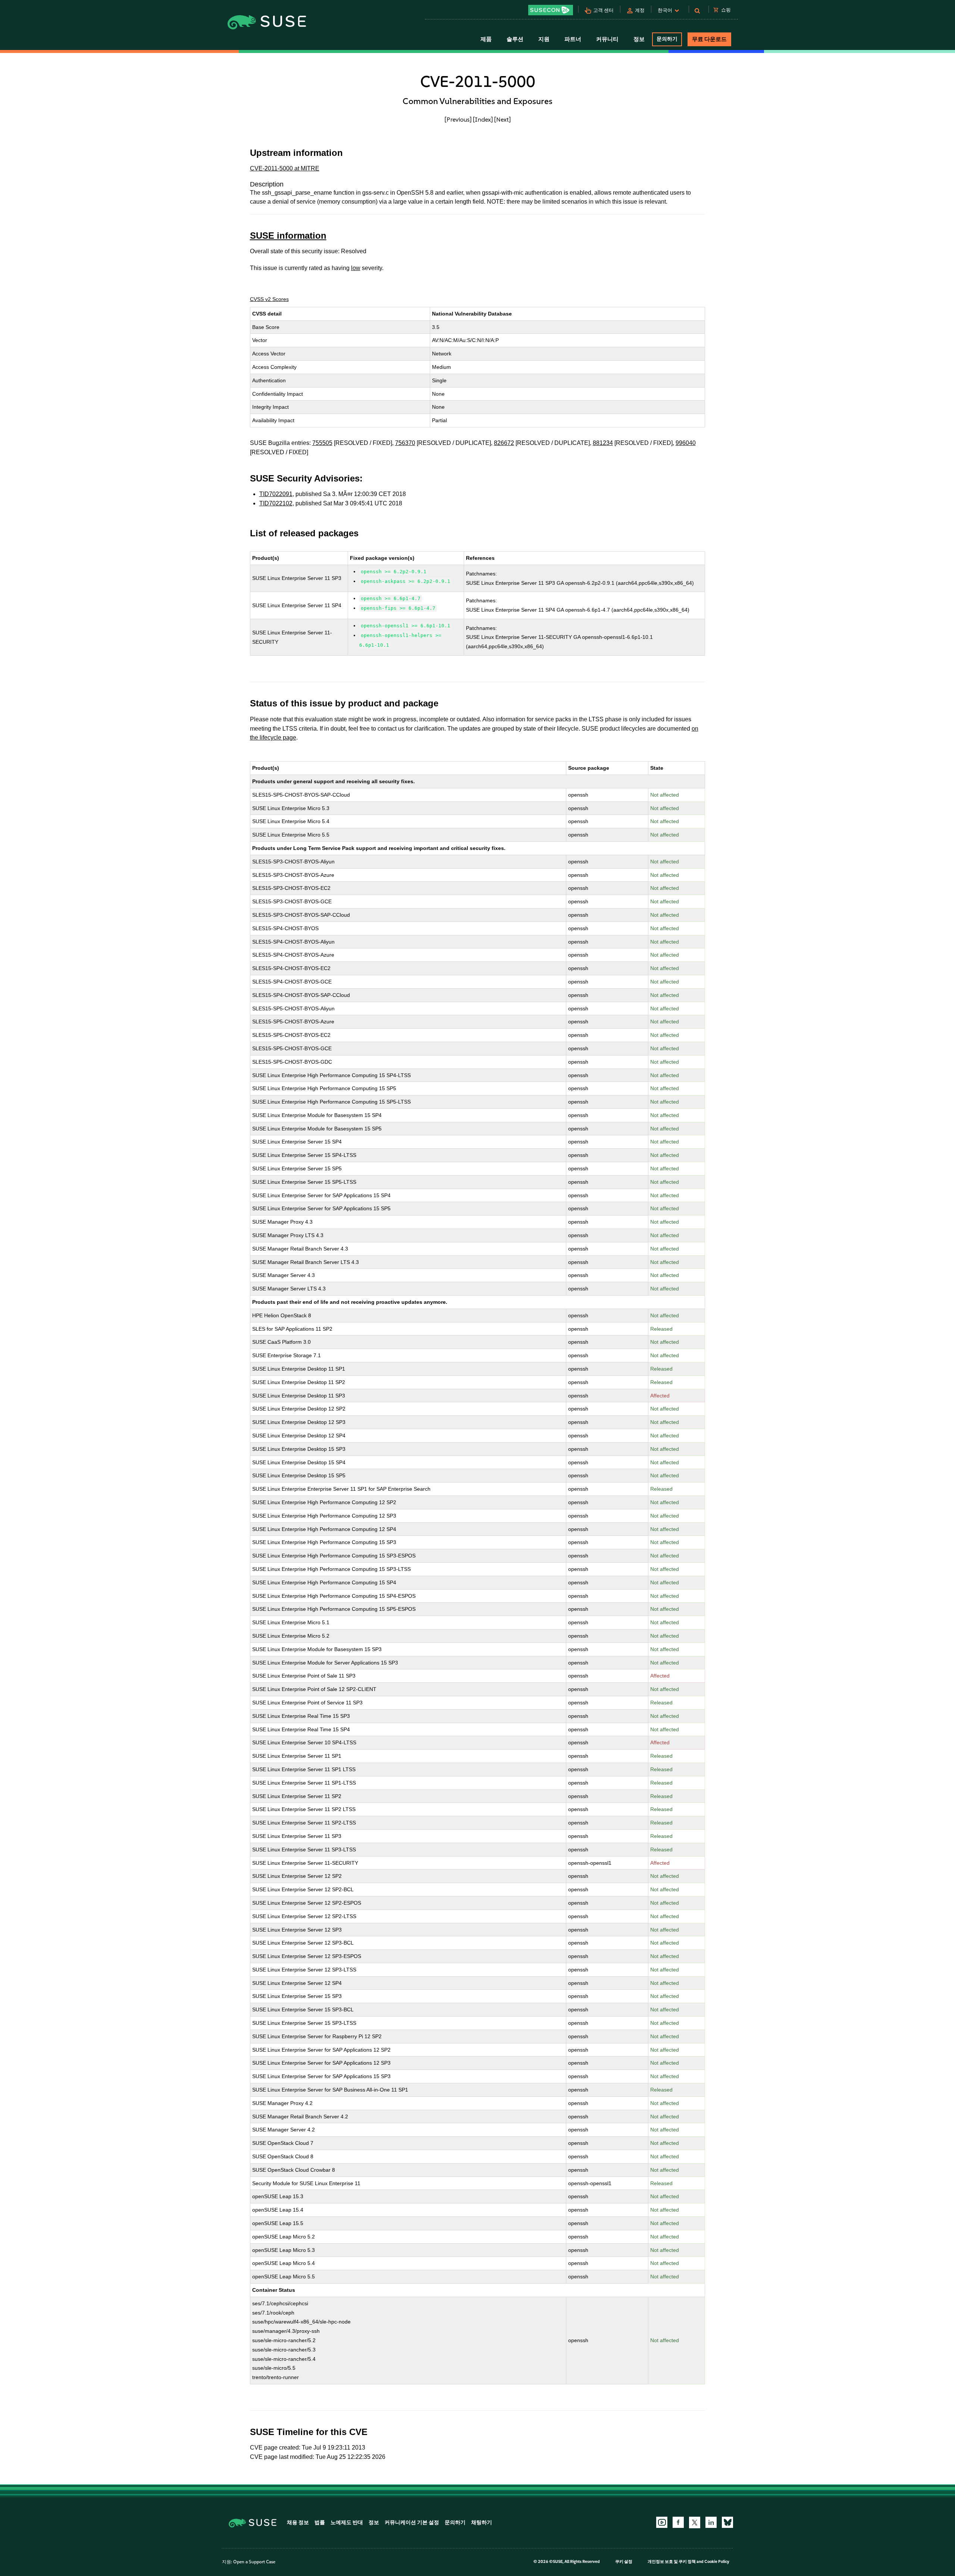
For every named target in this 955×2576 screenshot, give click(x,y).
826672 (504, 443)
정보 (374, 2522)
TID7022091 (276, 494)
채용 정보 (298, 2522)
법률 (320, 2522)
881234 (603, 443)
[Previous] (458, 119)
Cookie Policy (717, 2562)
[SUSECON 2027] (551, 10)
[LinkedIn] (711, 2522)
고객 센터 (603, 10)
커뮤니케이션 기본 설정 (412, 2522)
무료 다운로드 (709, 39)
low (356, 268)
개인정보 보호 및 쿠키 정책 (672, 2562)
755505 (322, 443)
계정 (640, 10)
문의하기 (667, 39)
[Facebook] (678, 2522)
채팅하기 (482, 2522)
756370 (405, 443)
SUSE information (288, 236)
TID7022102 (276, 503)
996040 (686, 443)
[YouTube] (662, 2522)
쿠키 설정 (624, 2562)
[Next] (502, 119)
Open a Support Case (254, 2562)
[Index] (483, 119)
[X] (695, 2522)
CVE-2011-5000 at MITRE (285, 168)
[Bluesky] (727, 2522)
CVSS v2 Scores (269, 299)
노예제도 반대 (347, 2522)
